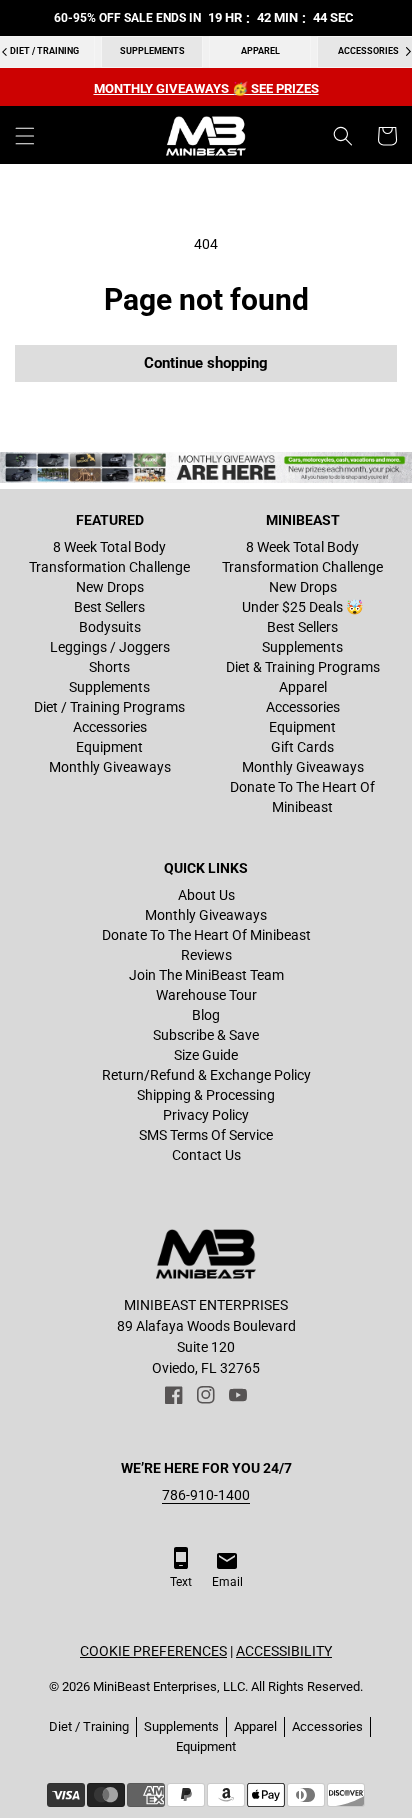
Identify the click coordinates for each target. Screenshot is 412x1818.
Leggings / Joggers (110, 647)
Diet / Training (89, 1726)
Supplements (152, 51)
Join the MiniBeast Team (206, 975)
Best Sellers (109, 607)
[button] (25, 136)
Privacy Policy (206, 1115)
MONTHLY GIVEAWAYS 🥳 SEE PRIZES (206, 88)
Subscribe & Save (206, 1035)
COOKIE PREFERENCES (153, 1651)
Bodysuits (110, 627)
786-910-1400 (206, 1495)
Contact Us (206, 1155)
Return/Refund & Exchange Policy (206, 1075)
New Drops (110, 587)
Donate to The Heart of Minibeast (302, 797)
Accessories (110, 727)
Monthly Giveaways (110, 767)
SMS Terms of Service (206, 1135)
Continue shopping (206, 363)
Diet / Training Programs (109, 707)
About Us (206, 895)
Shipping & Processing (206, 1095)
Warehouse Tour (206, 995)
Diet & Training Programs (303, 667)
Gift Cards (302, 747)
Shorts (109, 667)
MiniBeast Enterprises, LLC (169, 1686)
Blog (206, 1015)
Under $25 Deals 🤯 (302, 607)
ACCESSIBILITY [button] (284, 1651)
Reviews (206, 955)
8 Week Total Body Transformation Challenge (109, 557)
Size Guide (206, 1055)
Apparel (260, 51)
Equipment (109, 747)
